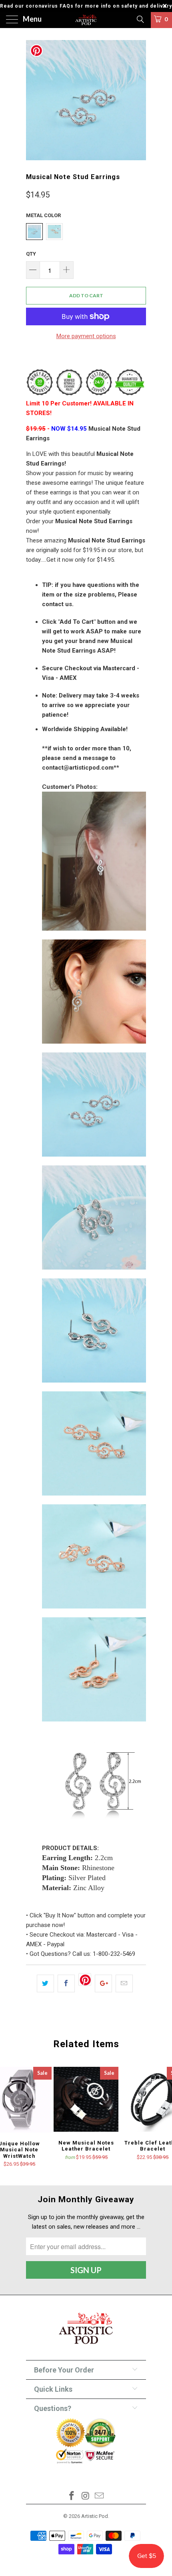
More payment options (86, 336)
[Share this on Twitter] (45, 1983)
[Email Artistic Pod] (100, 2496)
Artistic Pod (95, 2516)
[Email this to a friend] (124, 1983)
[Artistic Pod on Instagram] (86, 2496)
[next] (138, 100)
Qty (31, 254)
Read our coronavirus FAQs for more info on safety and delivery (86, 6)
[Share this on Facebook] (66, 1983)
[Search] (140, 19)
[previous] (34, 100)
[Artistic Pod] (86, 20)
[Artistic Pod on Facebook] (72, 2496)
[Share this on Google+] (103, 1983)
